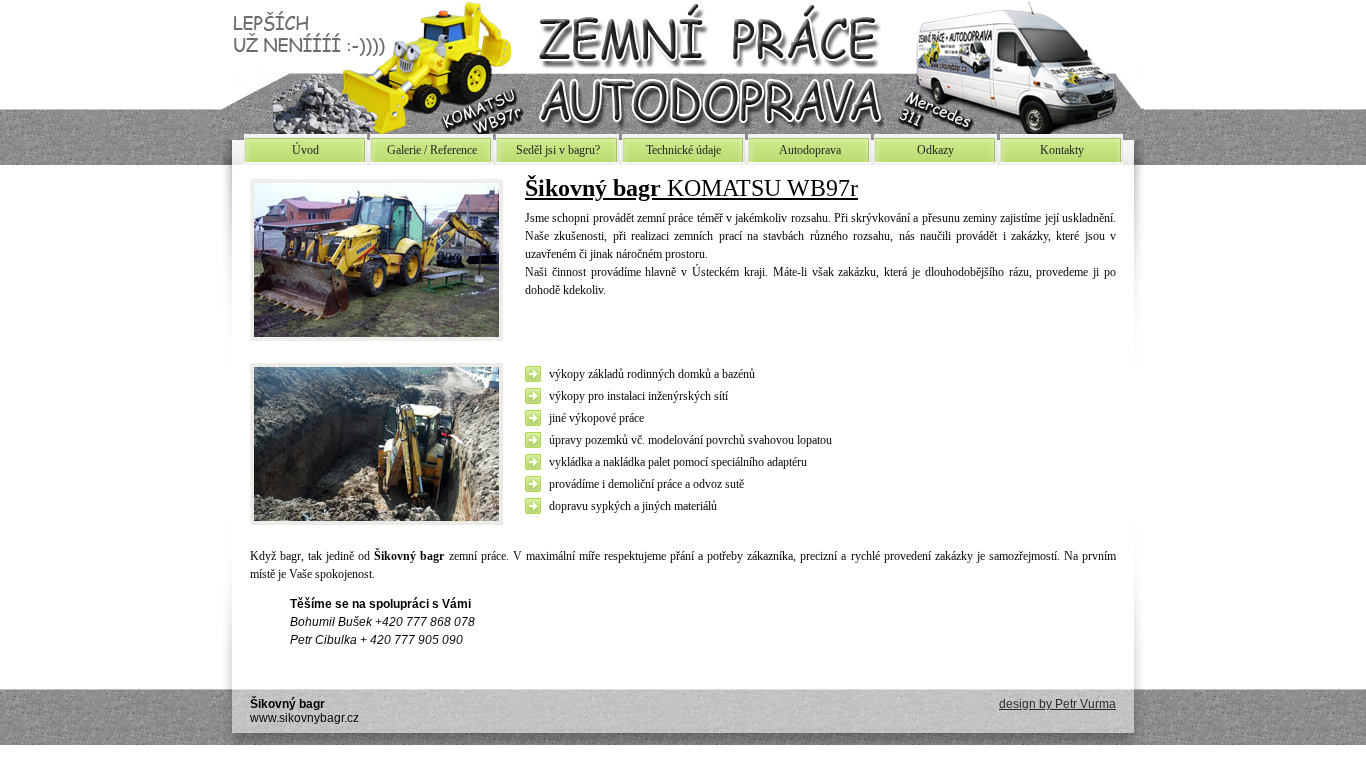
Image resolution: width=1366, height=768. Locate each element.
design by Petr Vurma (1057, 704)
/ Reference (432, 150)
